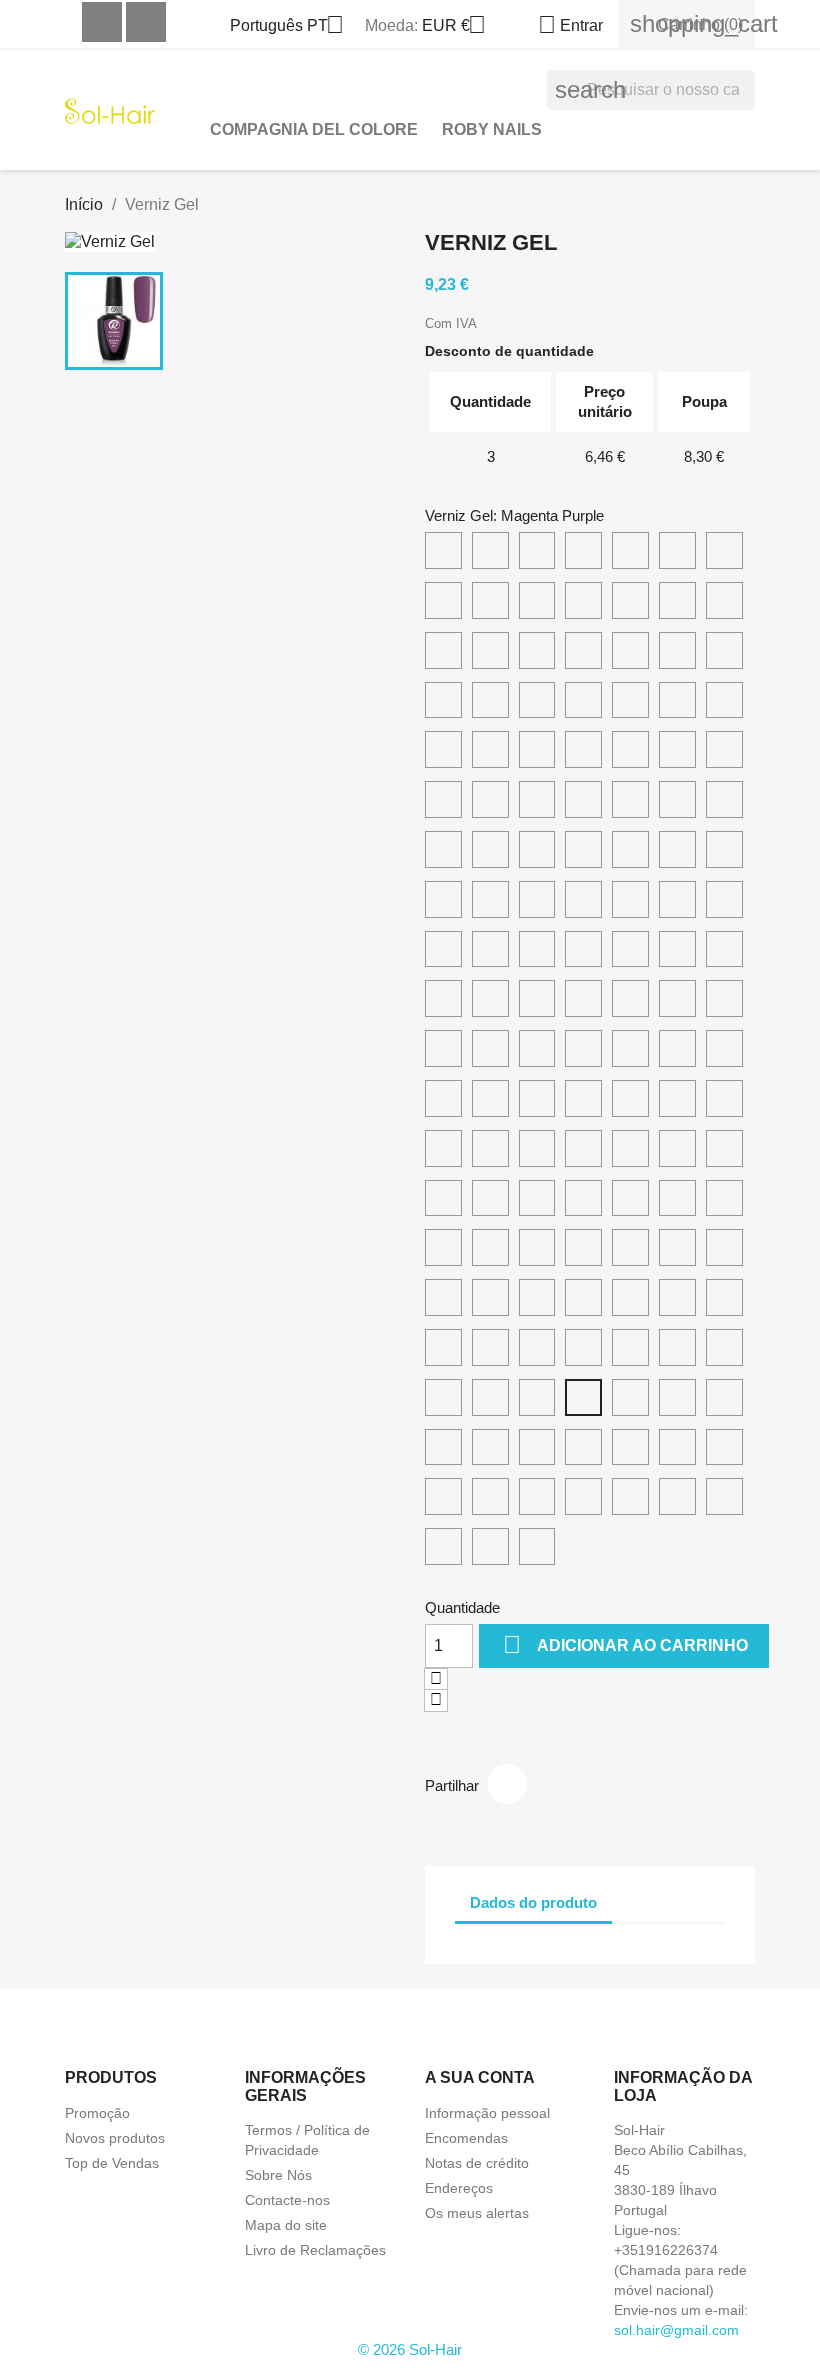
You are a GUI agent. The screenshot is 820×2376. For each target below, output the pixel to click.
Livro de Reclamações (315, 2250)
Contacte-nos (287, 2200)
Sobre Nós (278, 2175)
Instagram (146, 22)
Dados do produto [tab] (533, 1902)
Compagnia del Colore (314, 129)
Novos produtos (115, 2138)
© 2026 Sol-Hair (410, 2349)
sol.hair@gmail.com (676, 2330)
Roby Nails (492, 129)
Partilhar (507, 1784)
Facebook (102, 22)
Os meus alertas (477, 2213)
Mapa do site (286, 2225)
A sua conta (480, 2077)
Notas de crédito (477, 2163)
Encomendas (466, 2138)
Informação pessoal (487, 2113)
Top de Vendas (112, 2163)
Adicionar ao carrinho (625, 1644)
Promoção (97, 2113)
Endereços (459, 2188)
